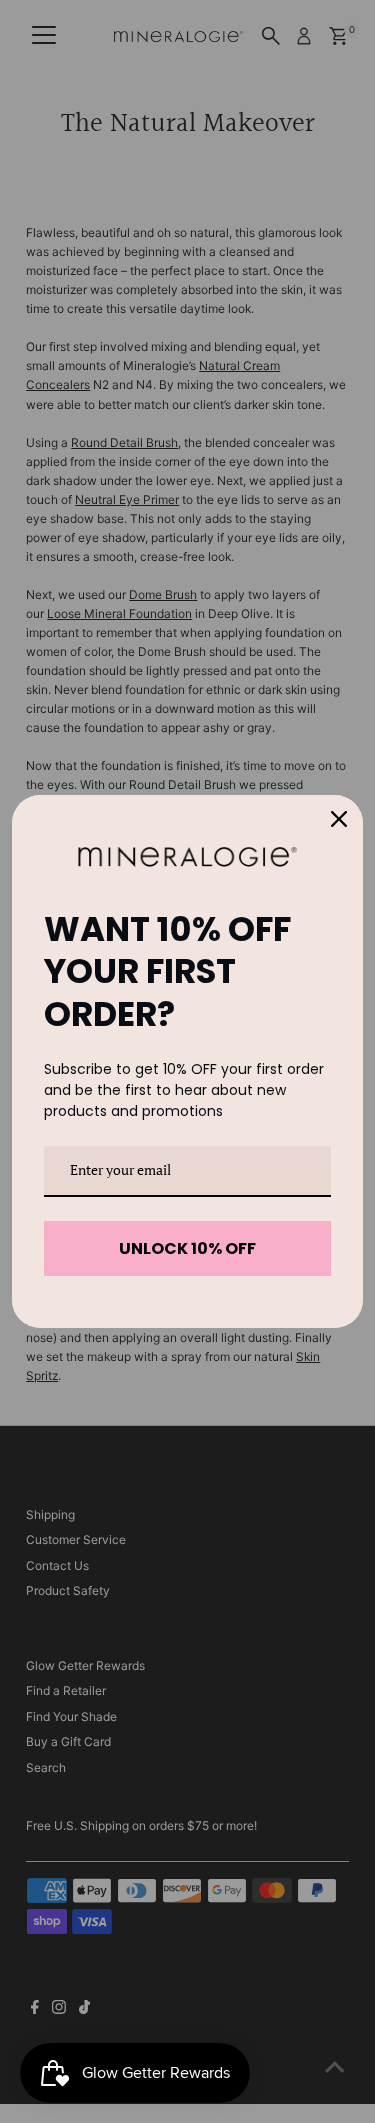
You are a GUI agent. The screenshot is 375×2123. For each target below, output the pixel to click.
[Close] (339, 819)
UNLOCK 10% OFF (187, 1248)
